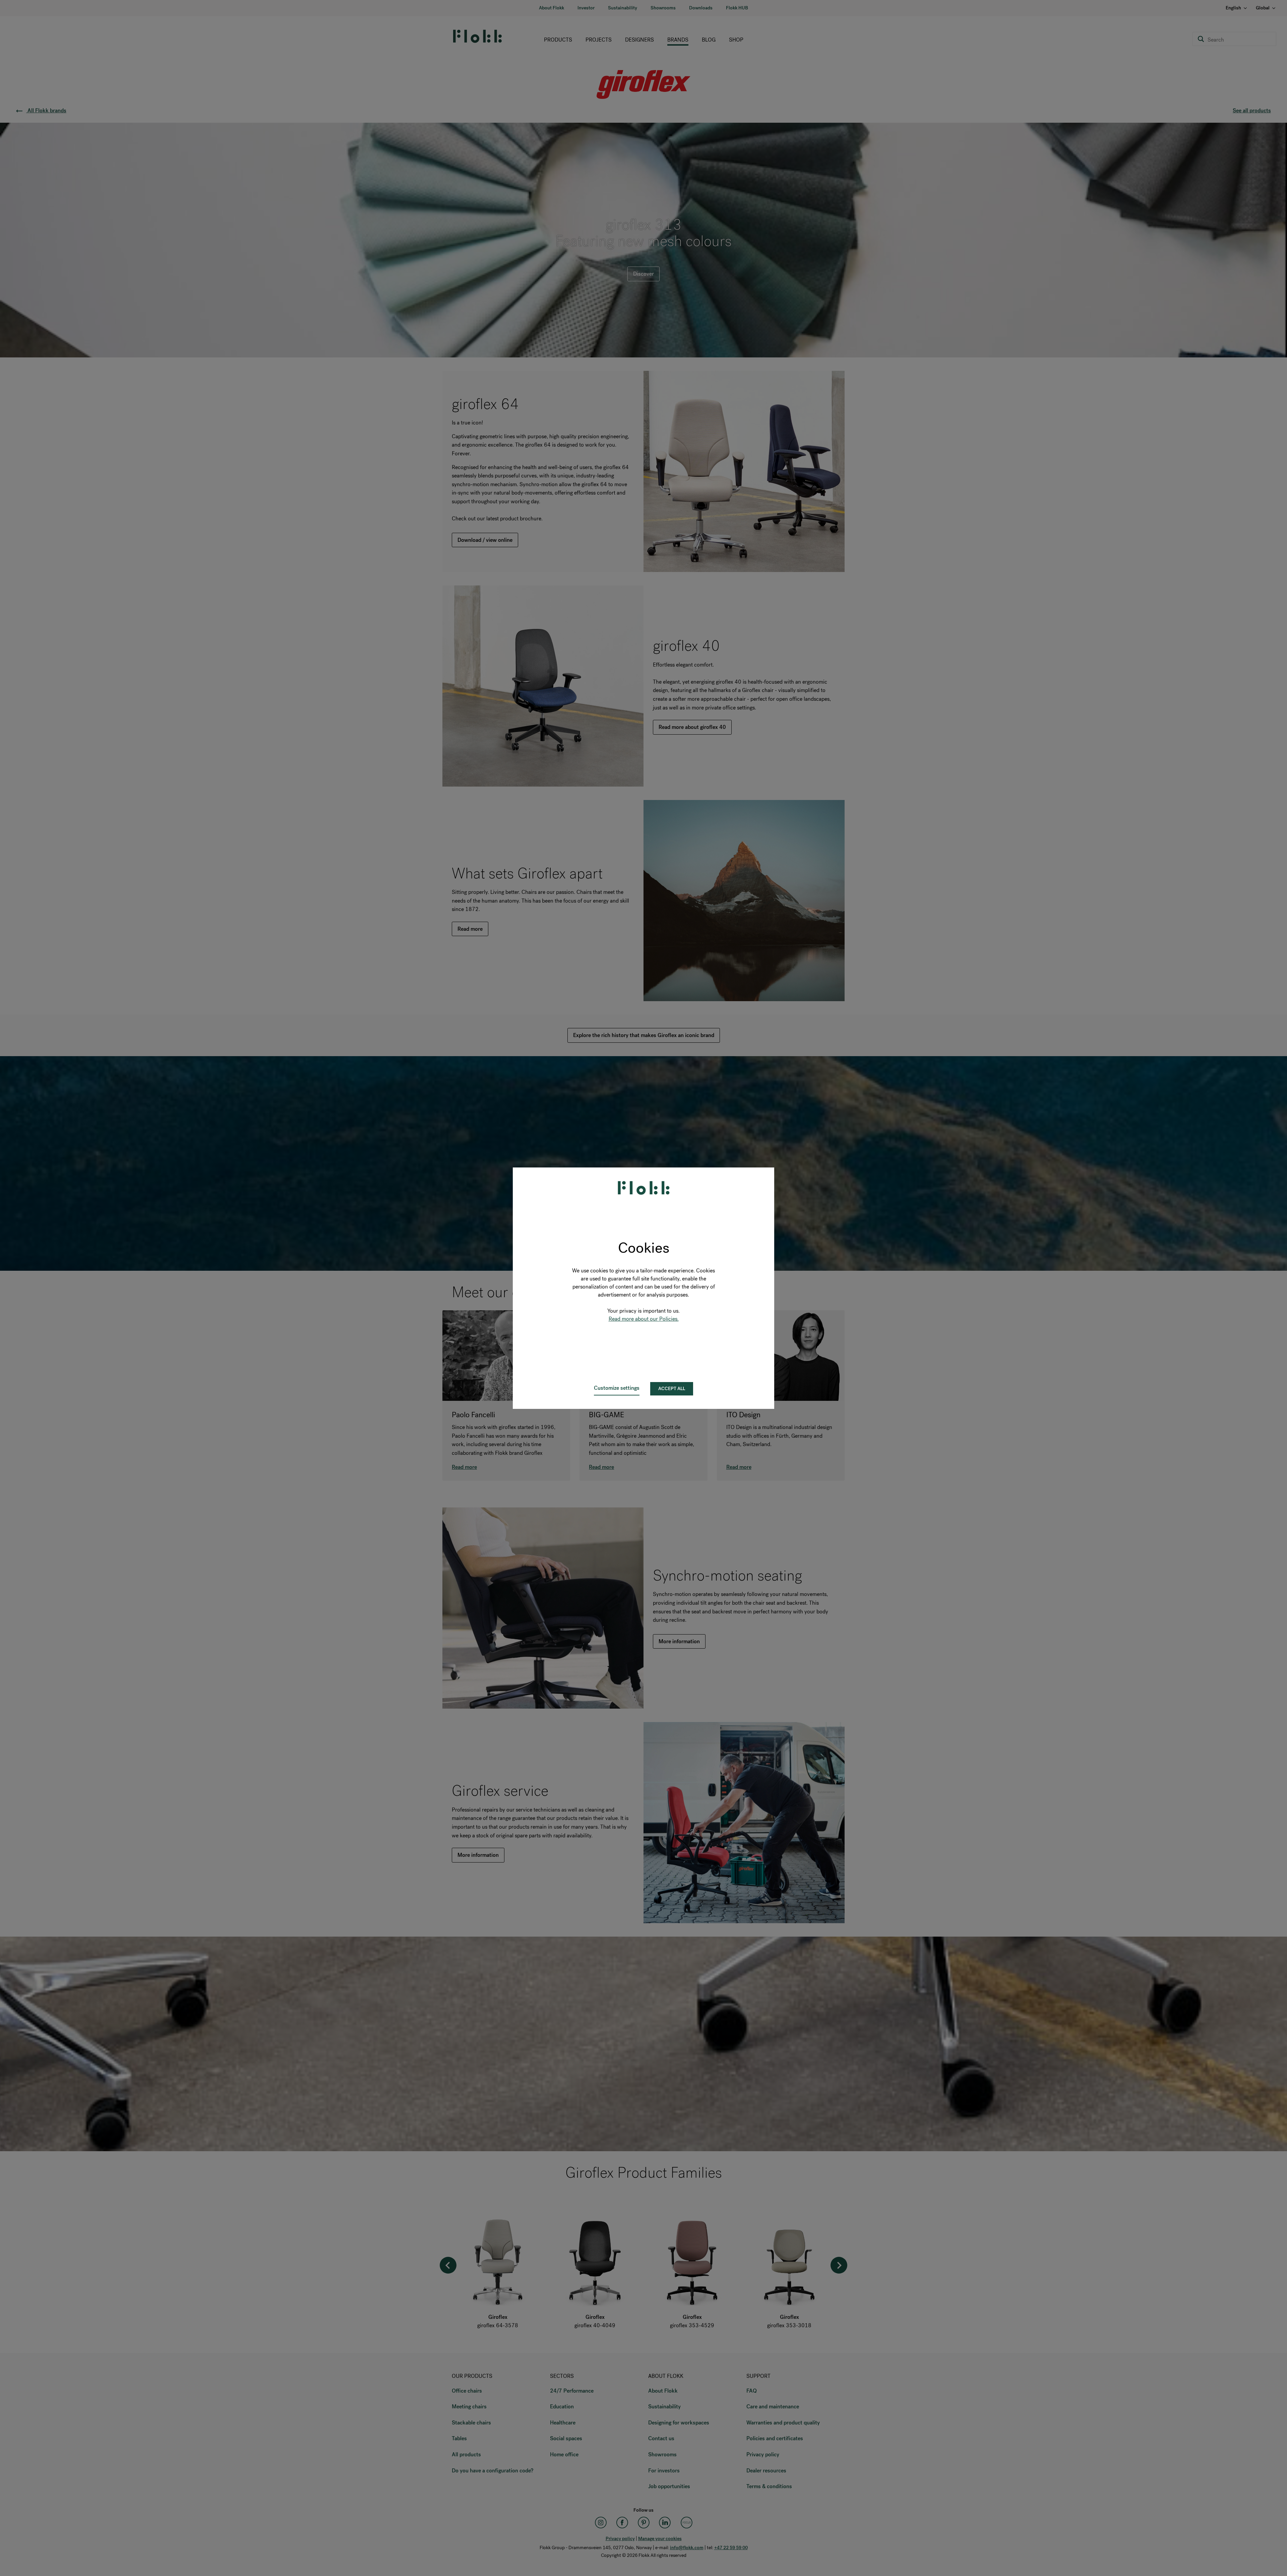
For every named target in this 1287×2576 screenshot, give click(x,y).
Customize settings (617, 1388)
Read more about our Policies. (644, 1319)
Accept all (672, 1389)
